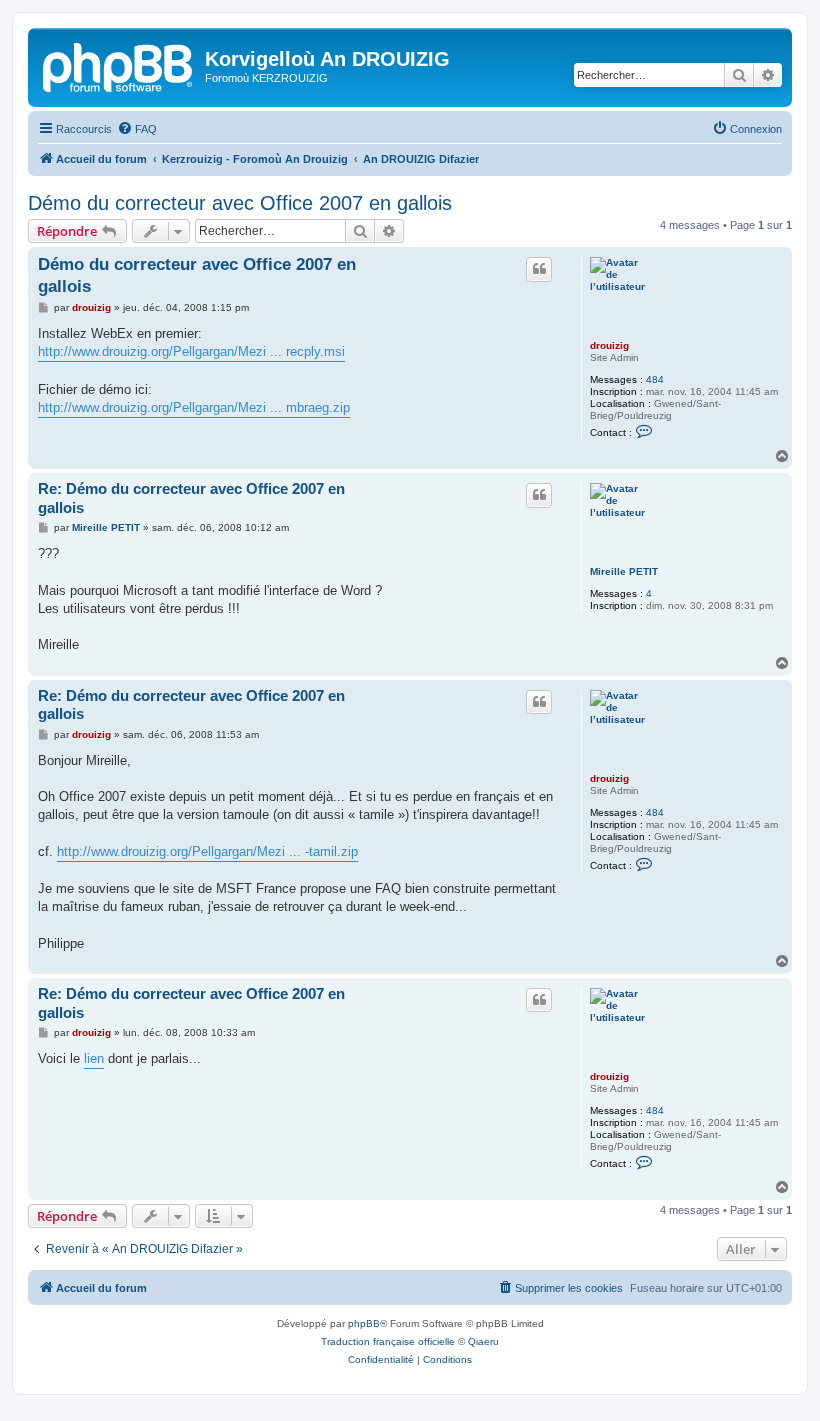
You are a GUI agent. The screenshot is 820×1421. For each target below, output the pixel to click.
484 (655, 379)
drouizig (609, 345)
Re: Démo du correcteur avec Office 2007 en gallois (191, 498)
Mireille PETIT (624, 571)
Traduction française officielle (388, 1341)
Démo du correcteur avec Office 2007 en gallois (240, 203)
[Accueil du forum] (119, 65)
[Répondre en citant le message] (539, 269)
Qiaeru (483, 1341)
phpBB (364, 1323)
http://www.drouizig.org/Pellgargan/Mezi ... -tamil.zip (207, 851)
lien (94, 1058)
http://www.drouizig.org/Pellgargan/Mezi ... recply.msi (191, 351)
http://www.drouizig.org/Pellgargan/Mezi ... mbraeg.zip (194, 407)
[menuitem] (137, 129)
